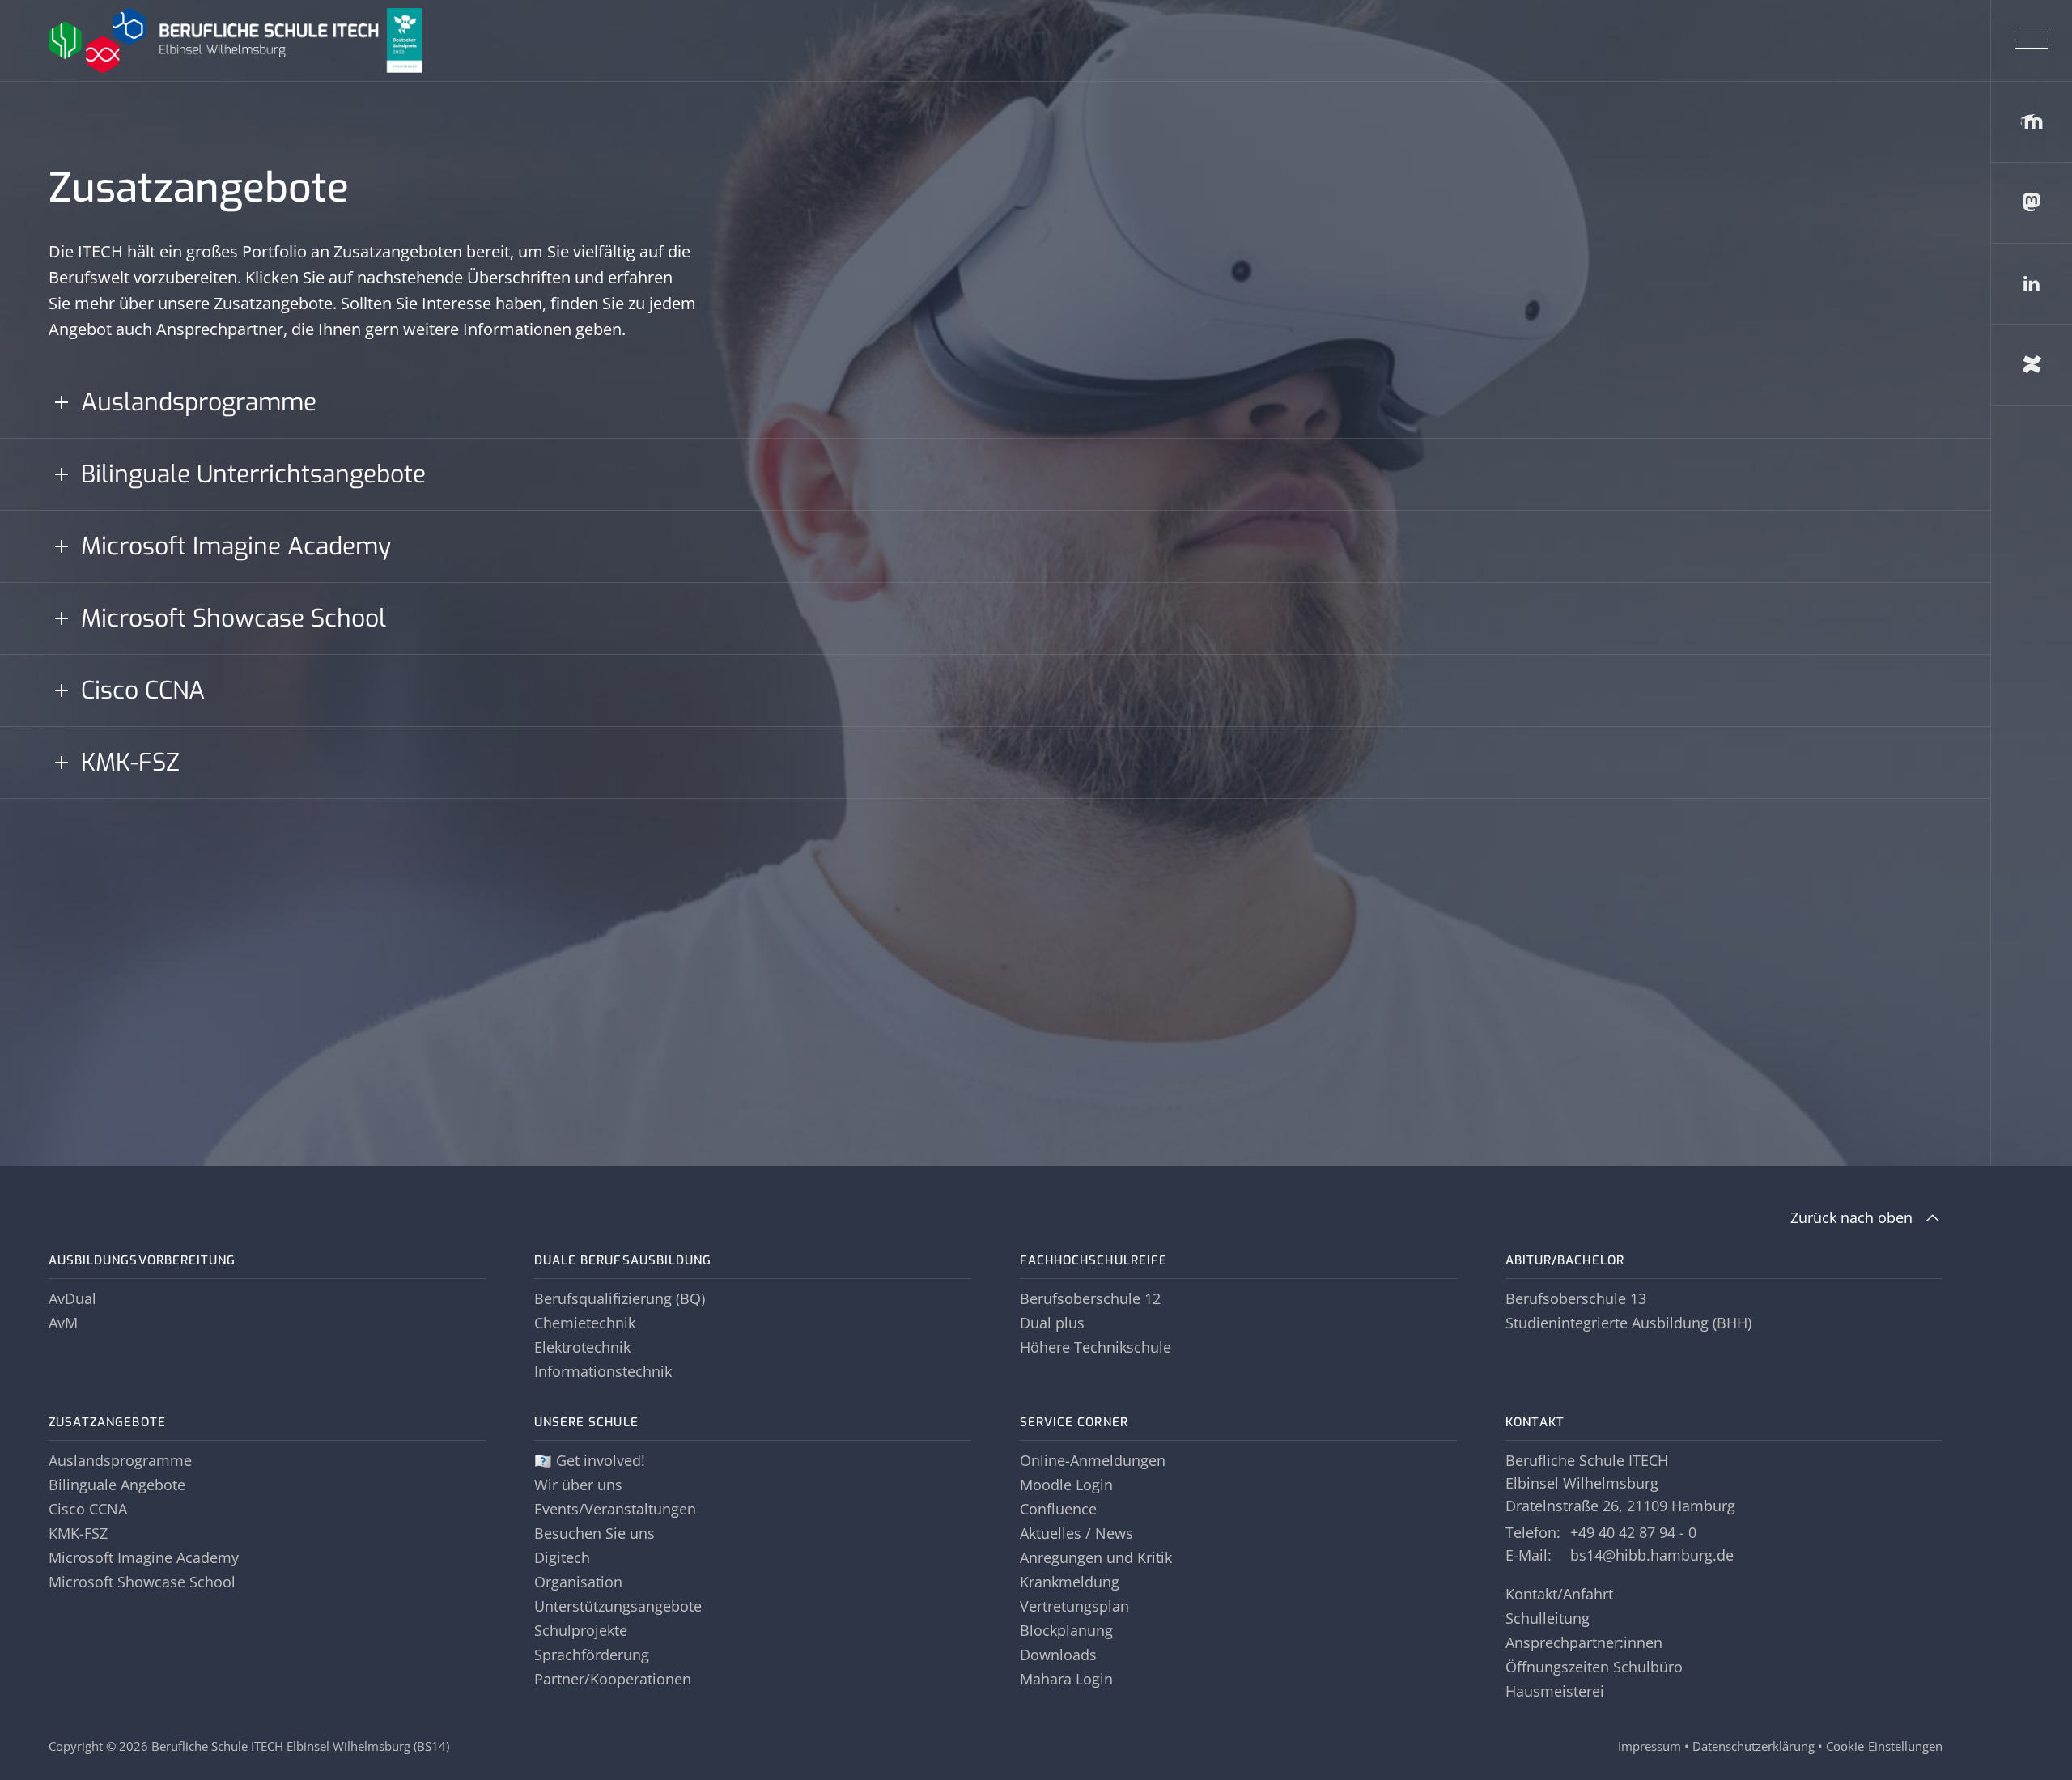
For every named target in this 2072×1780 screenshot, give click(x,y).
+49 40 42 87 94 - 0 (1633, 1532)
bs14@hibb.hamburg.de (1652, 1555)
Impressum (1650, 1746)
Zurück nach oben (1851, 1217)
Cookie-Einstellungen (1884, 1746)
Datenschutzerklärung (1754, 1746)
